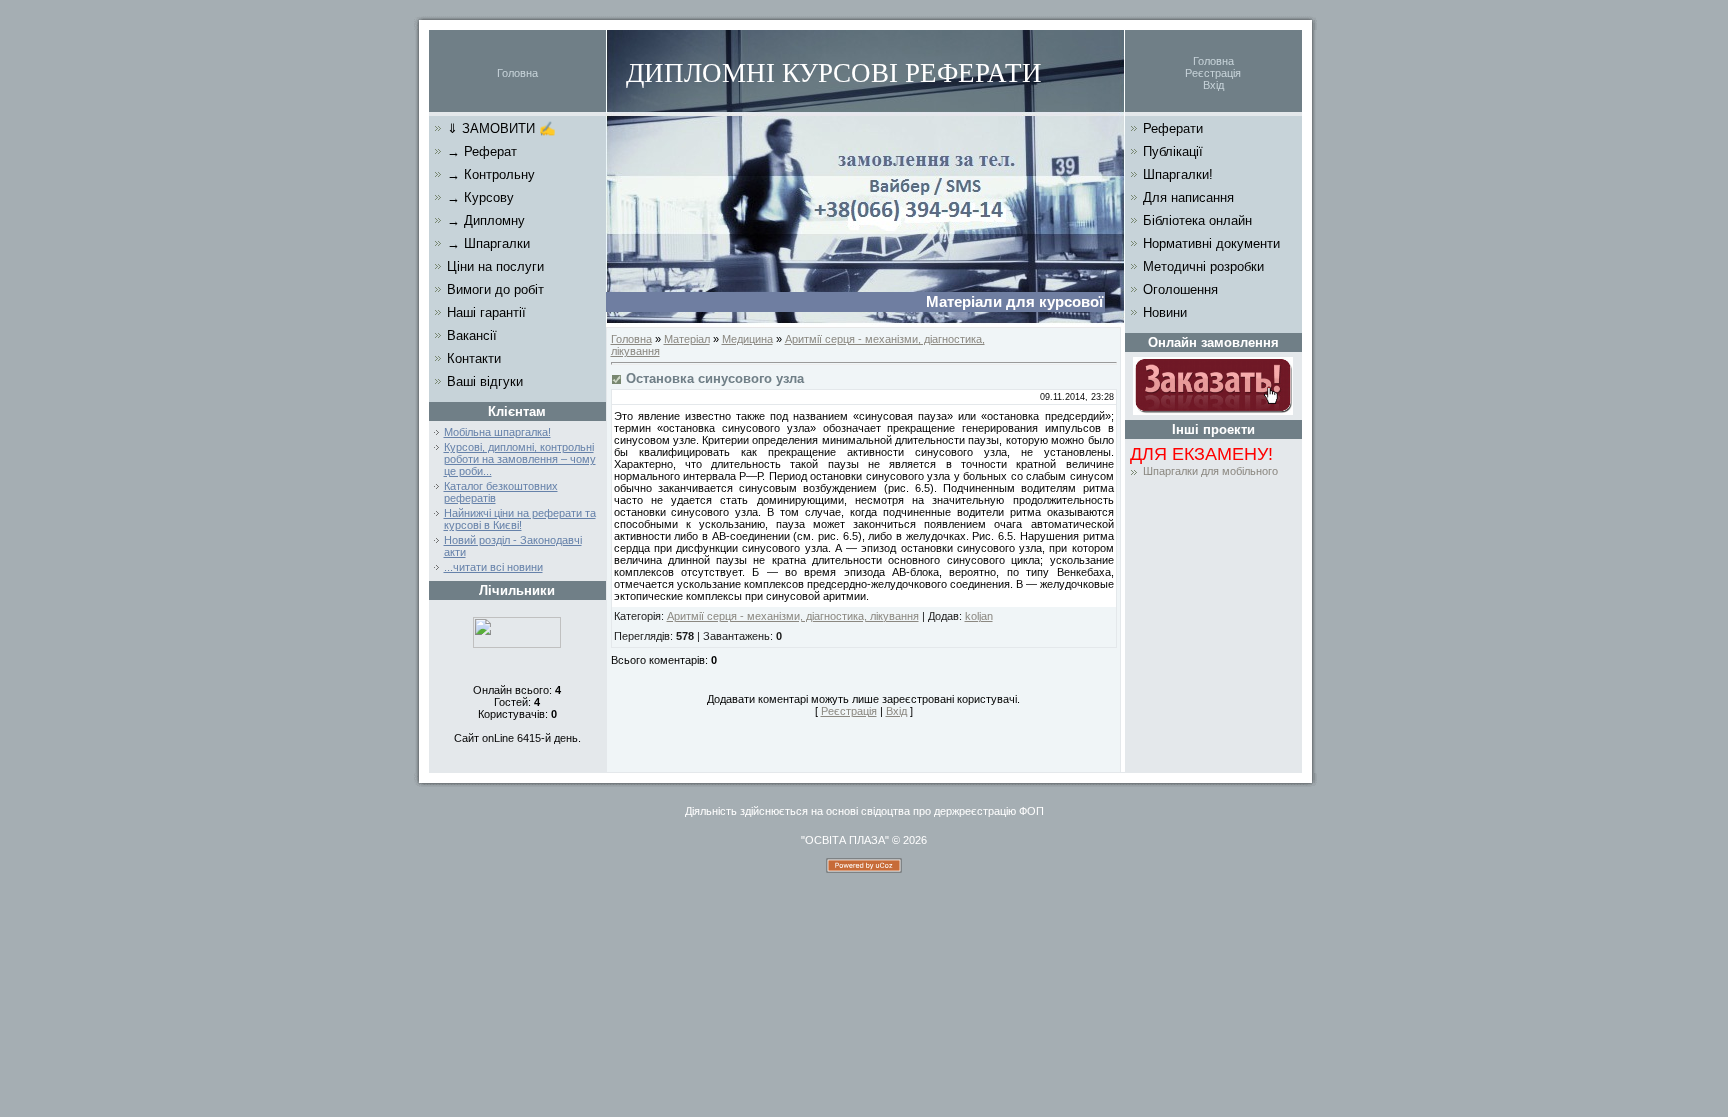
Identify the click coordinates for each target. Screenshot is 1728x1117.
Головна (517, 73)
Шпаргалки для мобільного (1210, 471)
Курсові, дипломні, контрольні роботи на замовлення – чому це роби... (520, 459)
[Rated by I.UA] (517, 644)
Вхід (1213, 85)
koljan (979, 616)
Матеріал (687, 339)
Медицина (747, 339)
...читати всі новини (493, 567)
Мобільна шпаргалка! (497, 432)
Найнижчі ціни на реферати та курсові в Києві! (520, 519)
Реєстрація (1213, 73)
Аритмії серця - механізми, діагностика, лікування (793, 616)
